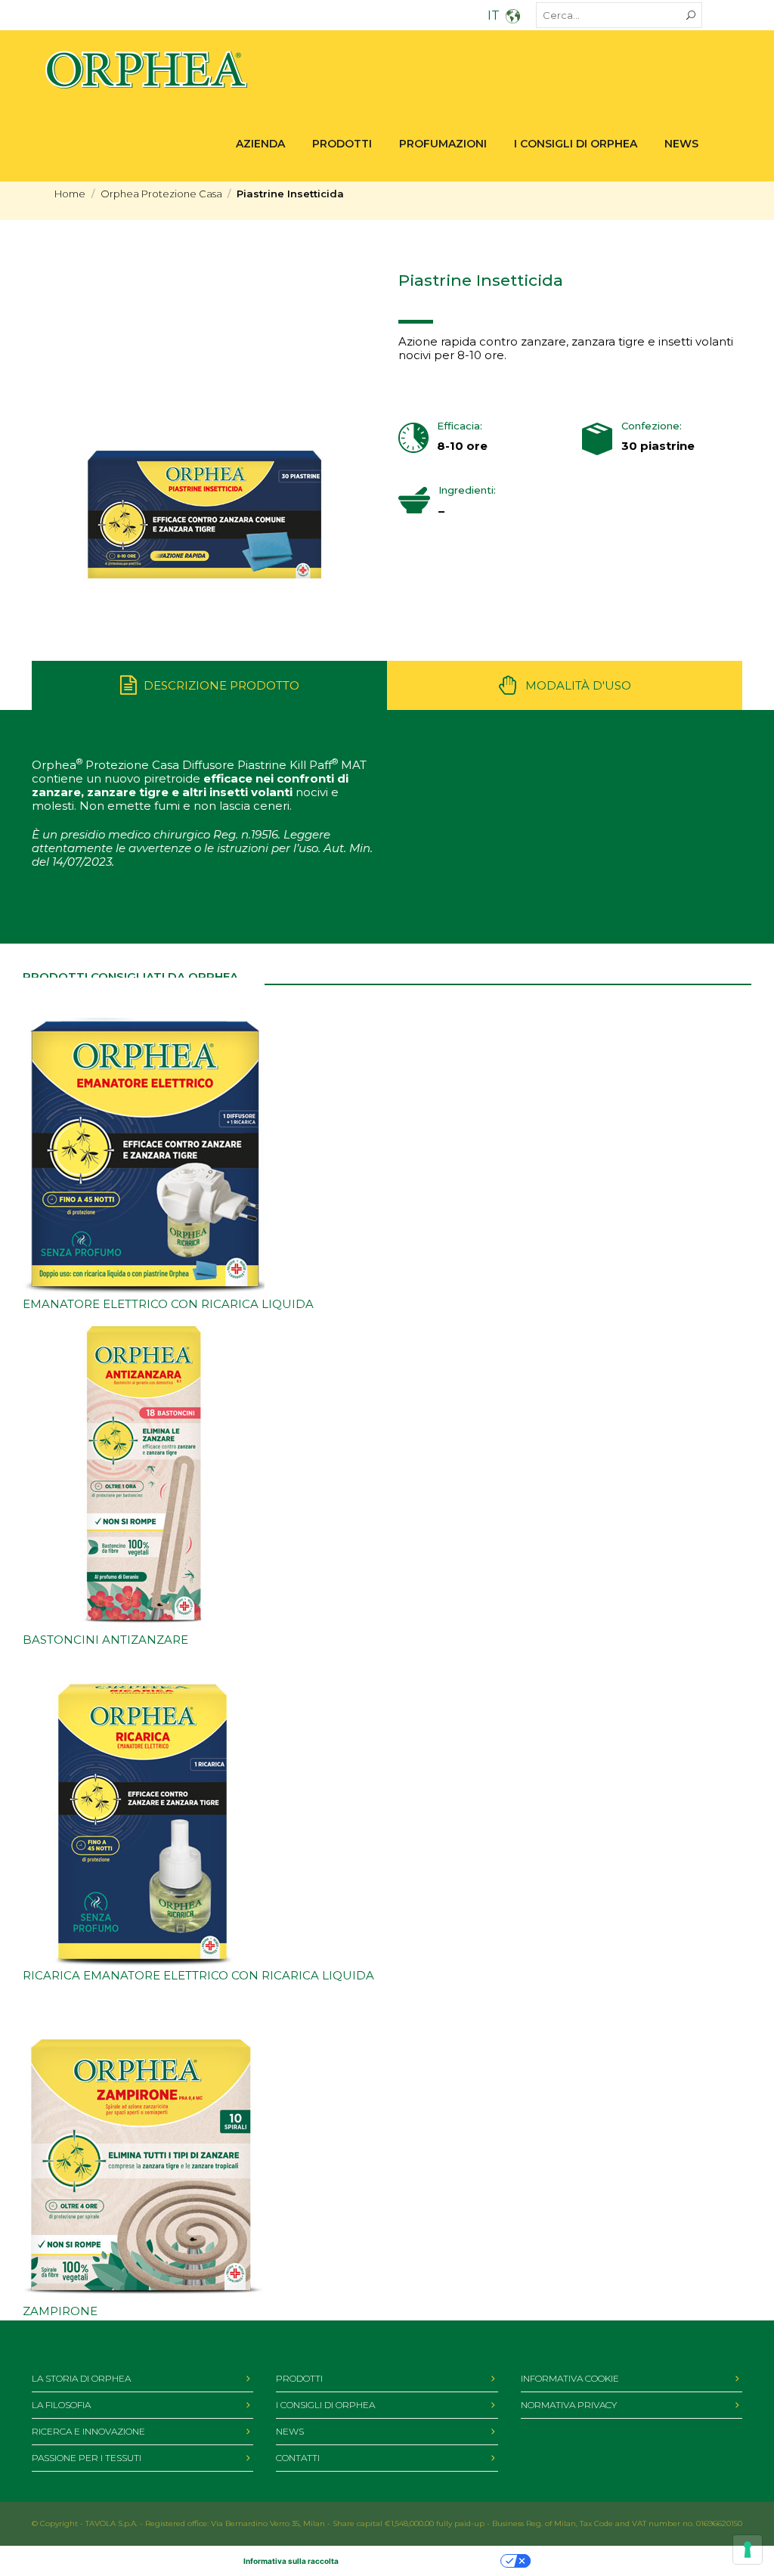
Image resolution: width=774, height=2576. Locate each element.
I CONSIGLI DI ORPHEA (325, 2405)
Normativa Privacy (569, 2405)
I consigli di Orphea (576, 144)
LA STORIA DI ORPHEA (81, 2378)
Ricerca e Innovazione (88, 2431)
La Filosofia (61, 2405)
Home (70, 194)
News (681, 144)
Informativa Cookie (570, 2378)
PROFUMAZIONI (443, 144)
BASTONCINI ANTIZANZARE (105, 1640)
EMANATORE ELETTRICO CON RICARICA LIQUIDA (168, 1304)
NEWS (290, 2431)
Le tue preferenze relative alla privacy (424, 2561)
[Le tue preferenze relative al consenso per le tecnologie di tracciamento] (748, 2550)
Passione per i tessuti (87, 2458)
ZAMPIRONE (60, 2311)
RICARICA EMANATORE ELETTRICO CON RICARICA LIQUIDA (198, 1975)
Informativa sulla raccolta (291, 2561)
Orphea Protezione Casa (161, 194)
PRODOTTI (342, 144)
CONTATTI (298, 2458)
